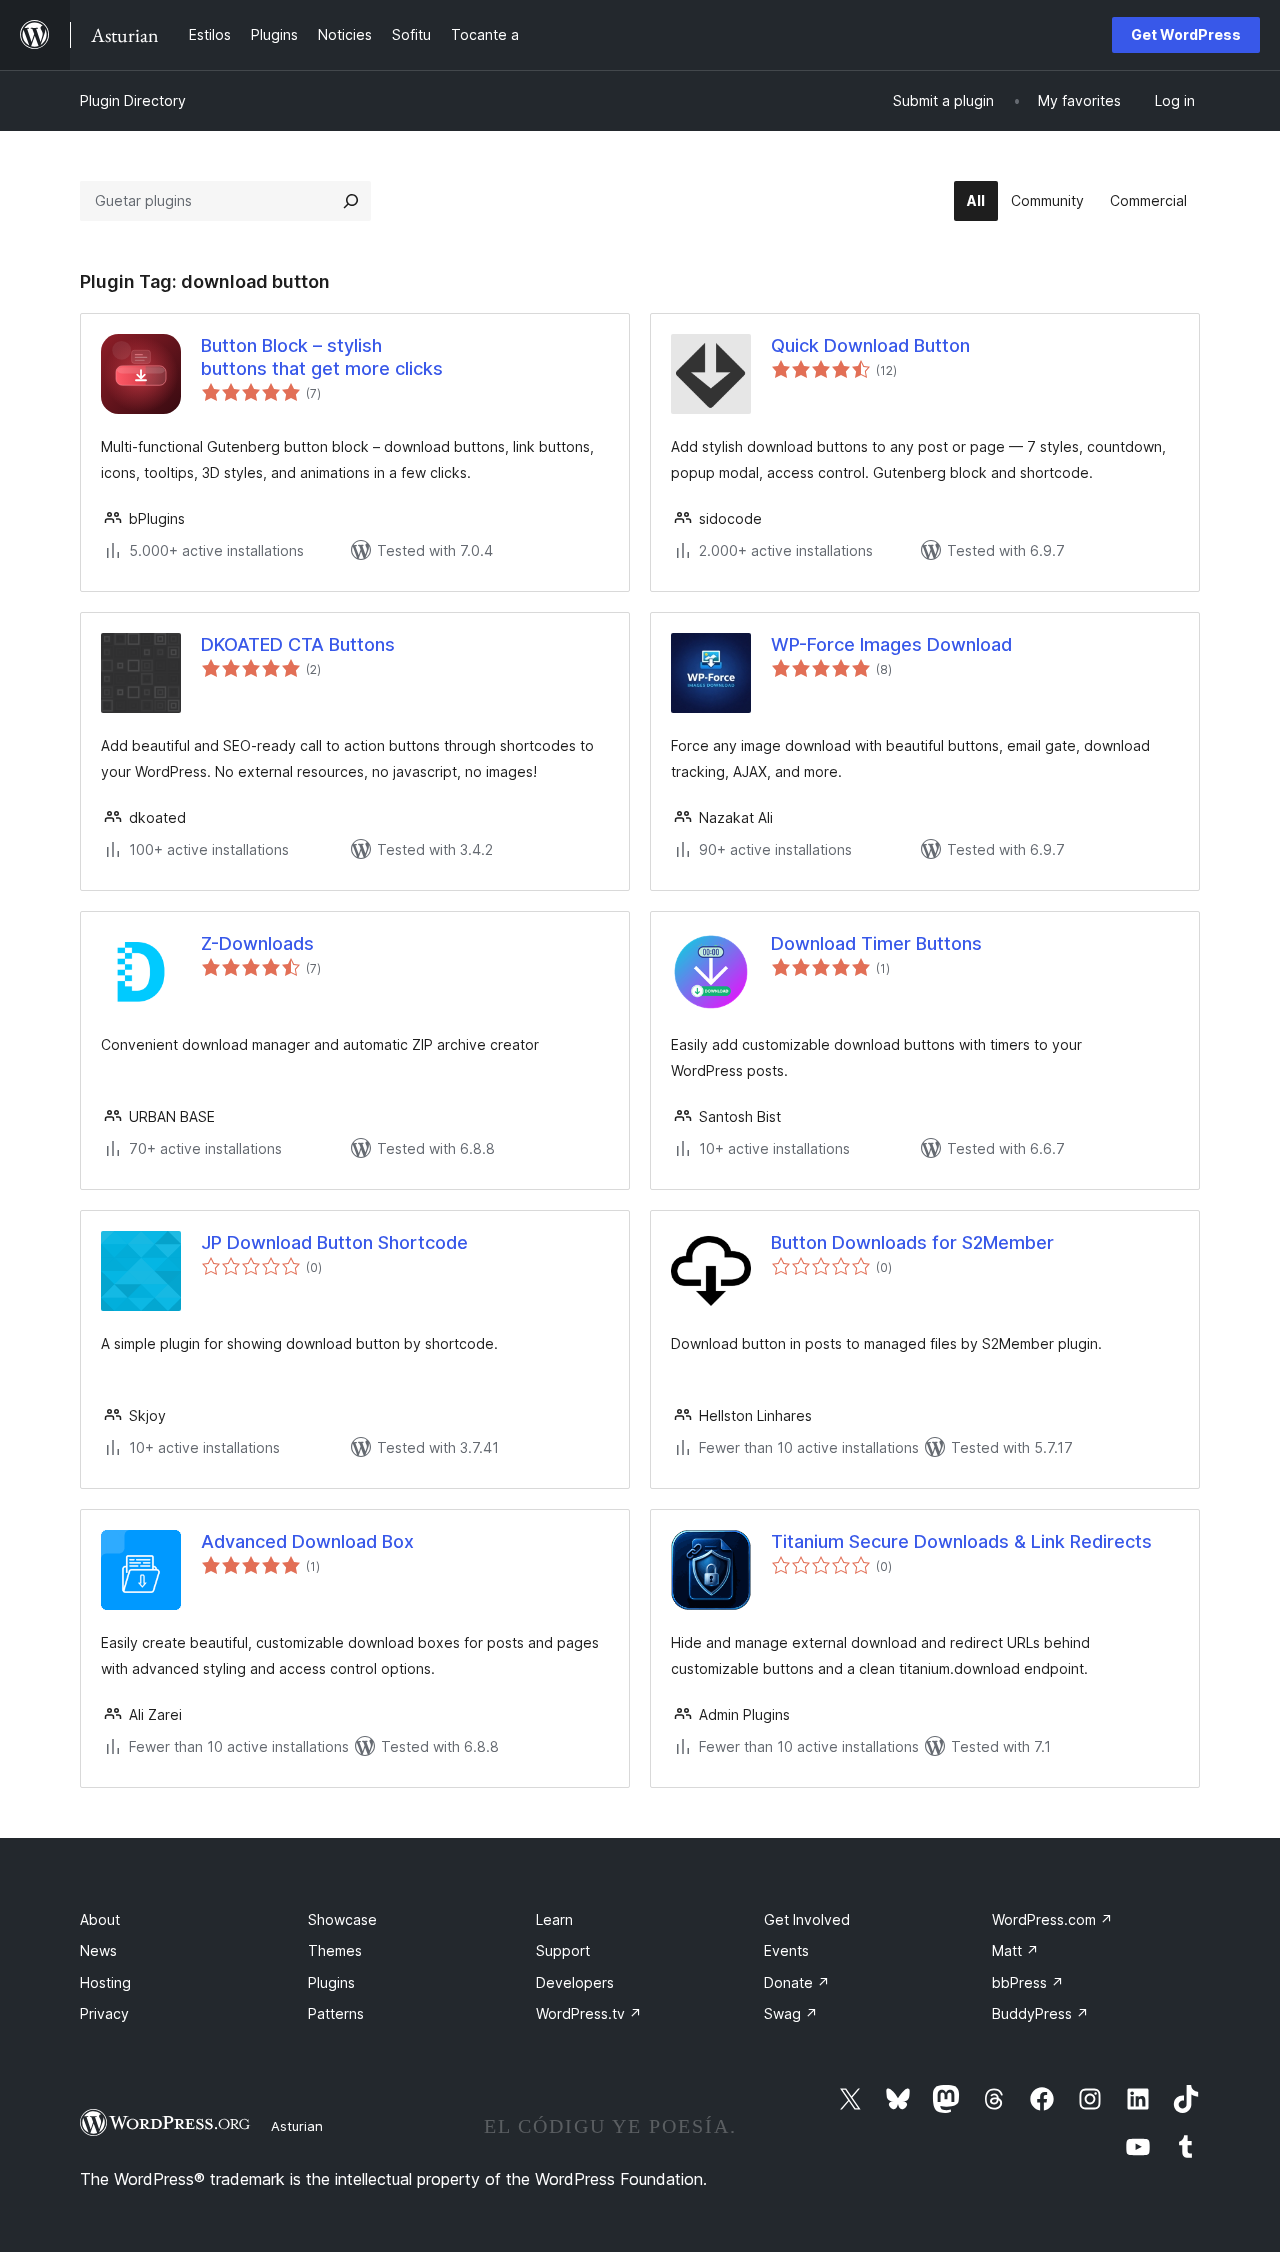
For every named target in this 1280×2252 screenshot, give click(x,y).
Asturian (297, 2126)
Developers (575, 1982)
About (100, 1919)
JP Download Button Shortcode (334, 1242)
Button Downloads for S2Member (912, 1242)
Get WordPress (1186, 34)
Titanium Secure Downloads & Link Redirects (961, 1541)
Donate (797, 1982)
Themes (335, 1950)
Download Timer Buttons (876, 943)
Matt (1015, 1950)
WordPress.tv (589, 2013)
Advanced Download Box (307, 1541)
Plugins (331, 1982)
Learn (554, 1919)
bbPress (1028, 1982)
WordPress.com (1052, 1919)
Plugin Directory (133, 100)
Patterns (336, 2013)
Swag (791, 2013)
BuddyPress (1040, 2013)
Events (786, 1950)
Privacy (104, 2013)
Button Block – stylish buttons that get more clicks (322, 357)
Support (563, 1950)
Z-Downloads (257, 943)
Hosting (105, 1982)
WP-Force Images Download (891, 644)
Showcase (342, 1919)
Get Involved (807, 1919)
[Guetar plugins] (351, 201)
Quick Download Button (870, 345)
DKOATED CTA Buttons (298, 644)
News (98, 1950)
